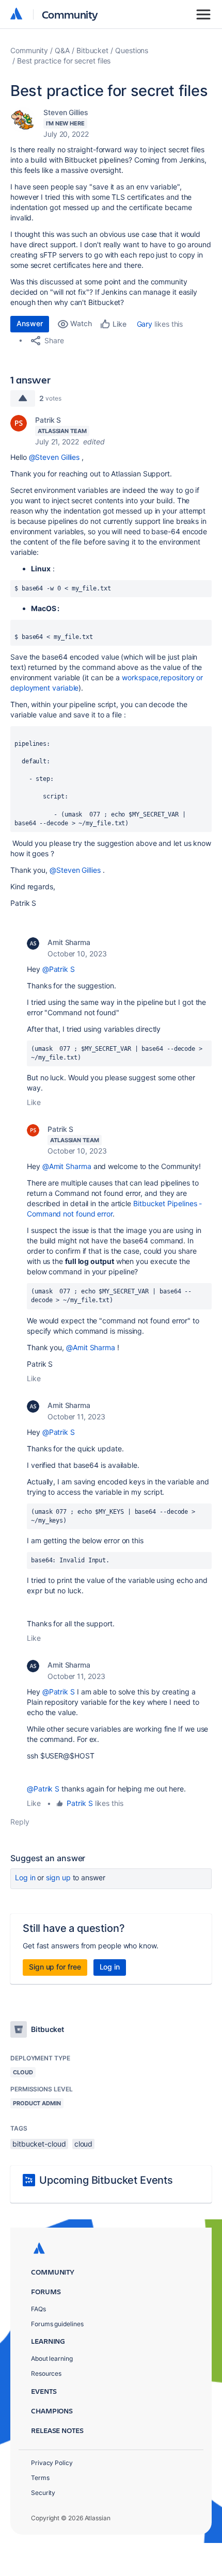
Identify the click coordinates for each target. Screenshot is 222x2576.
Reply (20, 1822)
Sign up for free (55, 1967)
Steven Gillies (66, 112)
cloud (84, 2144)
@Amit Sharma (67, 1166)
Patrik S (48, 420)
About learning (52, 2358)
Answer (30, 323)
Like (34, 1102)
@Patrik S (59, 969)
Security (43, 2493)
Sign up (58, 1877)
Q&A (62, 50)
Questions (132, 50)
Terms (40, 2478)
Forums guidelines (57, 2324)
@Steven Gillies (54, 457)
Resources (46, 2373)
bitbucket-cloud (39, 2144)
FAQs (38, 2309)
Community (70, 14)
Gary (145, 324)
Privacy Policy (52, 2463)
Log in (25, 1877)
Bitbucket (92, 50)
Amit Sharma (69, 942)
